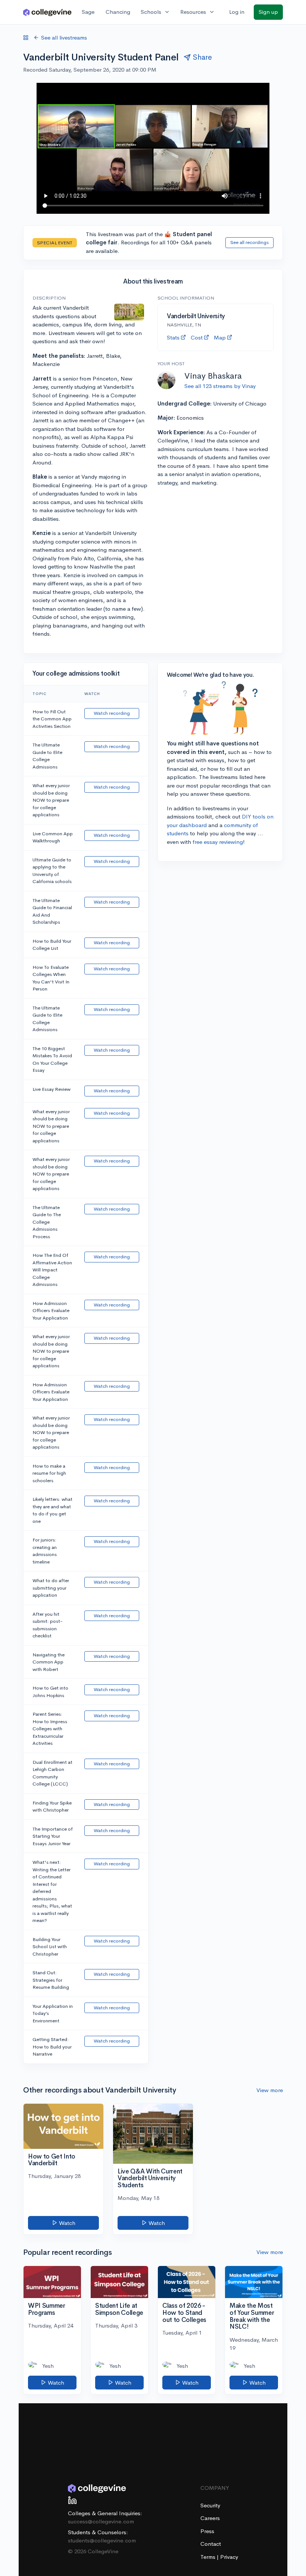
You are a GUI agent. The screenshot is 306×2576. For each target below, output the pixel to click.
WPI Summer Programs (47, 2309)
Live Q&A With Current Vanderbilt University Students (150, 2178)
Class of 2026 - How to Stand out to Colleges (184, 2313)
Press (207, 2531)
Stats (173, 337)
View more (270, 2090)
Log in (237, 12)
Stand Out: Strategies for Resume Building (51, 1980)
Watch (66, 2223)
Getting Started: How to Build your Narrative (52, 2047)
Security (210, 2505)
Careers (210, 2518)
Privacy (229, 2557)
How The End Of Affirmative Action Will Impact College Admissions (52, 1270)
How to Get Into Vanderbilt (52, 2160)
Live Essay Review (51, 1089)
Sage (88, 12)
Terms (209, 2557)
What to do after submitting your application (51, 1588)
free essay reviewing (218, 842)
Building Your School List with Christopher (50, 1947)
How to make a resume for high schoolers (49, 1473)
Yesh (48, 2366)
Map (220, 337)
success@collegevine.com (101, 2521)
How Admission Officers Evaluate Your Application (51, 1311)
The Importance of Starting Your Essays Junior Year (53, 1836)
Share (202, 57)
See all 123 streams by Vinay (220, 386)
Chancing (118, 12)
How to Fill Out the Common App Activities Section (52, 719)
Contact (211, 2544)
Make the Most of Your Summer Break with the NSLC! (252, 2316)
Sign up (268, 12)
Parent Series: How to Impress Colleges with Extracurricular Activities (50, 1729)
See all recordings (249, 242)
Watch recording (112, 713)
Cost (197, 337)
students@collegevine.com (102, 2540)
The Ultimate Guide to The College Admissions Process (47, 1222)
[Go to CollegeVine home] (47, 12)
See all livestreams (64, 37)
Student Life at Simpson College (119, 2309)
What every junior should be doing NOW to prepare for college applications (51, 800)
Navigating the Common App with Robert (49, 1662)
